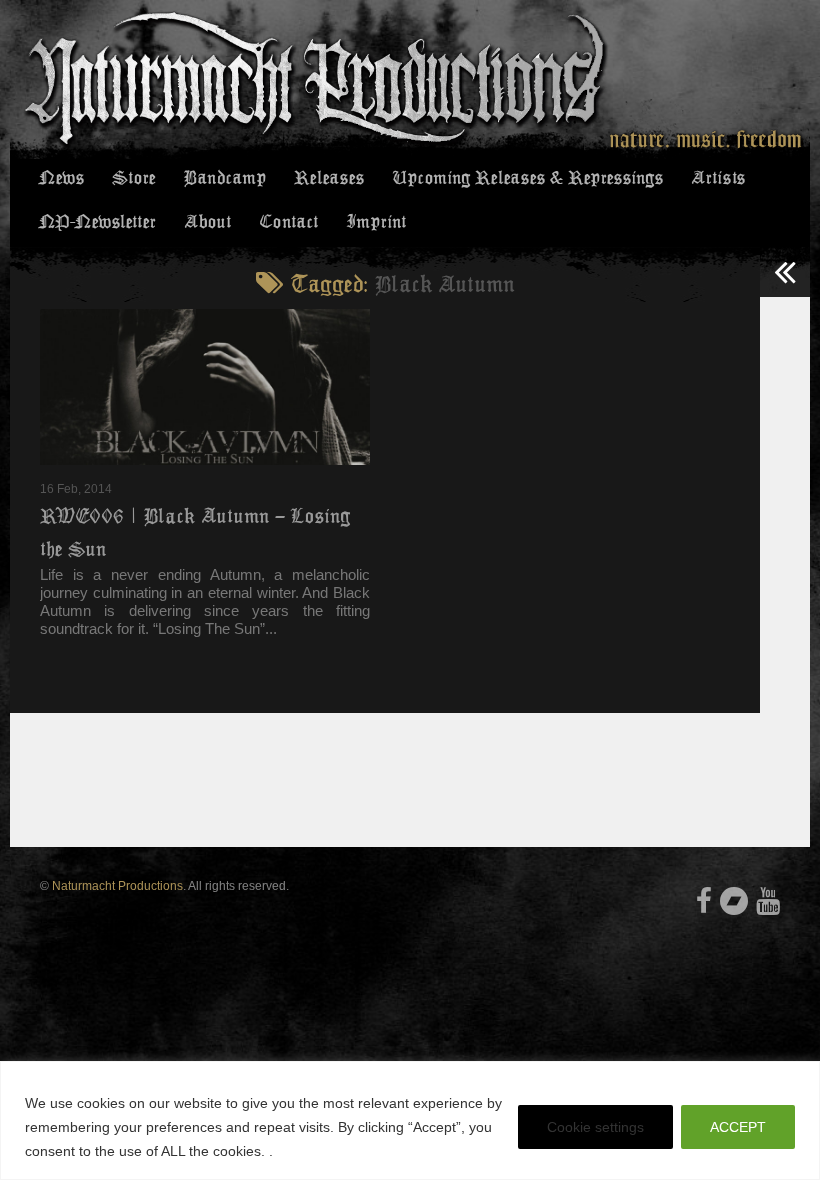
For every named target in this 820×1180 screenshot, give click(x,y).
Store (133, 178)
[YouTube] (768, 901)
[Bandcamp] (734, 901)
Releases (329, 178)
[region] (410, 1120)
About (207, 222)
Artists (718, 178)
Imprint (376, 222)
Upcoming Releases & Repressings (527, 178)
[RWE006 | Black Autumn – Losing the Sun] (205, 387)
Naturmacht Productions (117, 886)
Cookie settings (595, 1127)
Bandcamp (224, 178)
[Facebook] (704, 901)
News (61, 178)
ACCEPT (738, 1127)
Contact (288, 222)
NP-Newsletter (97, 222)
